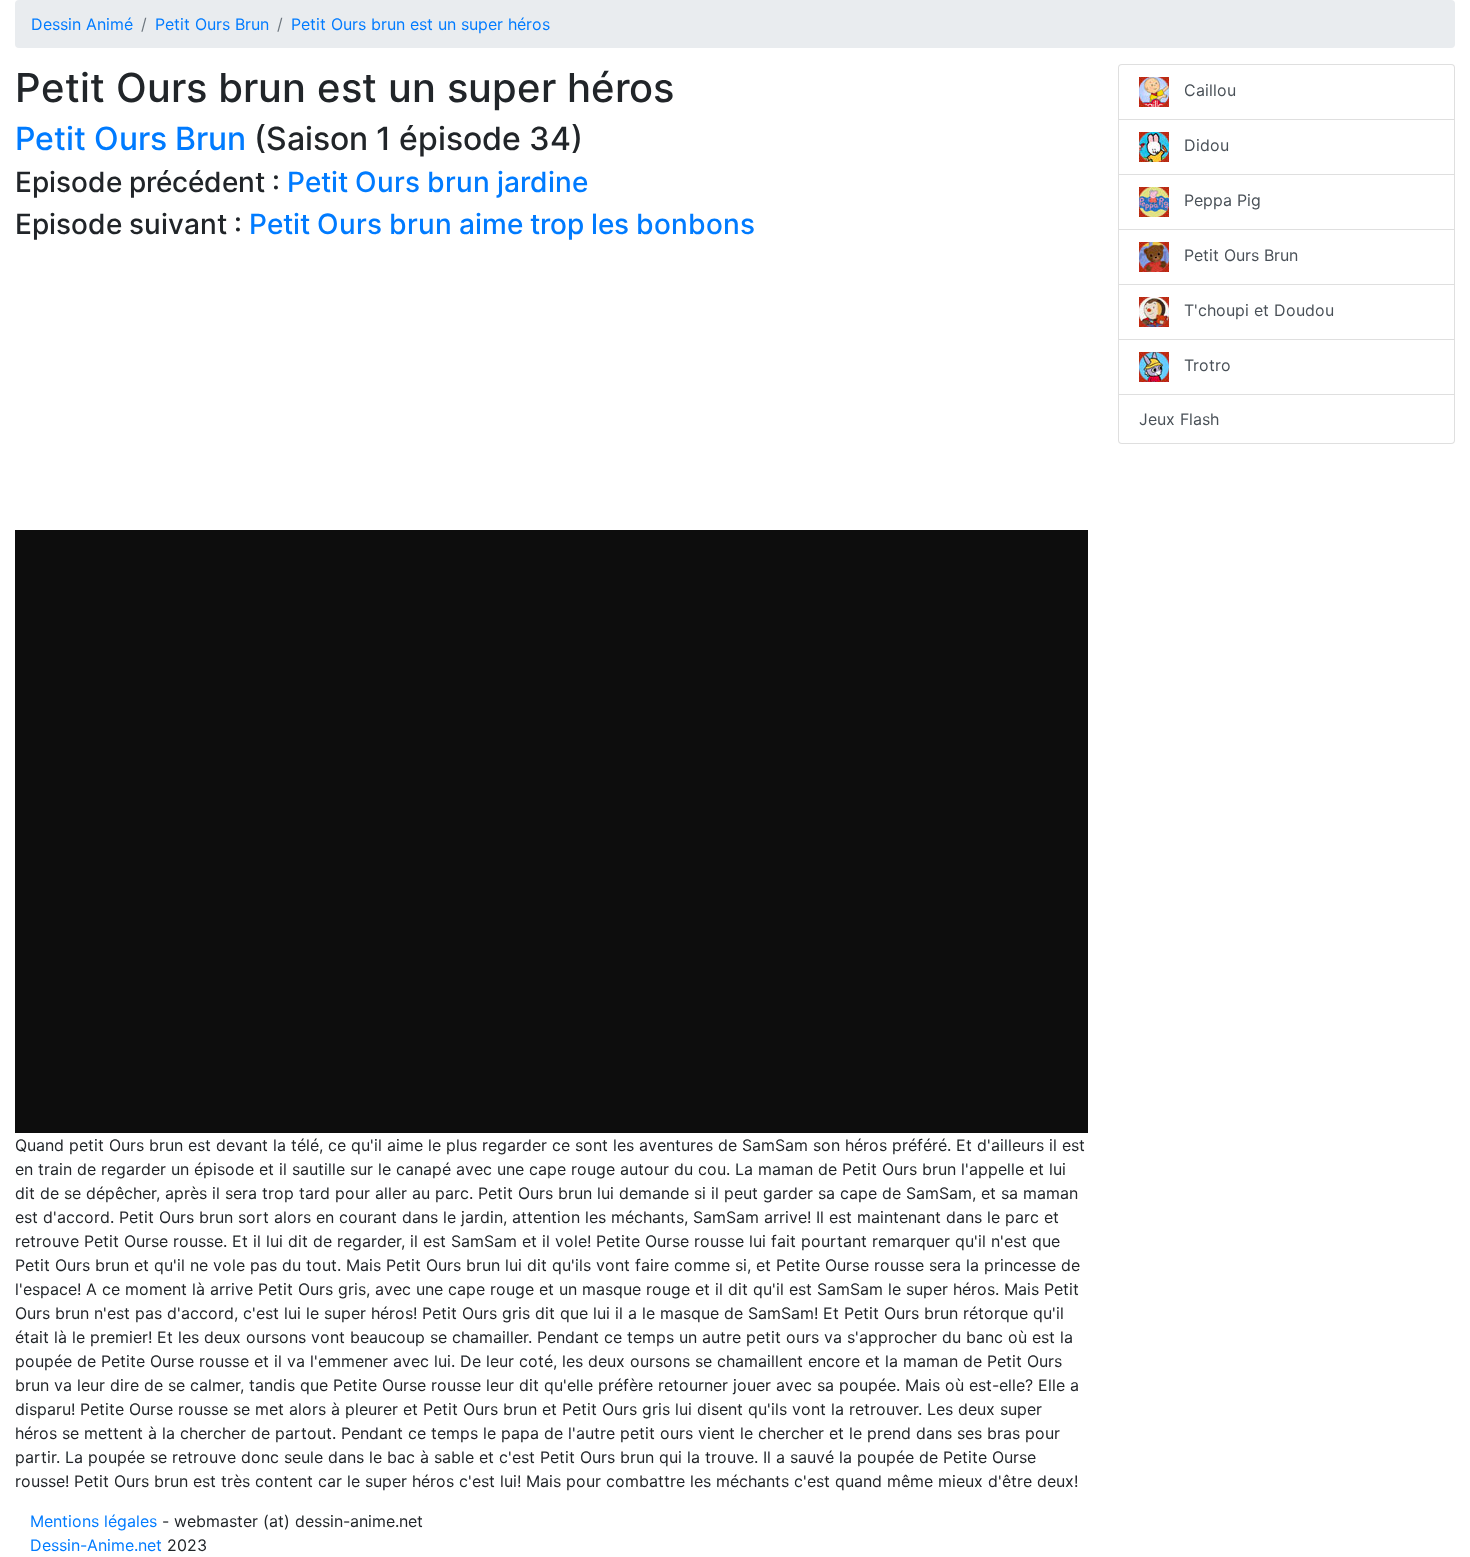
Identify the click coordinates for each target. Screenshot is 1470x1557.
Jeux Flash (1179, 419)
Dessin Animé (82, 24)
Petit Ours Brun (212, 24)
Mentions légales (93, 1521)
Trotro (1200, 365)
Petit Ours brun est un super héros (420, 24)
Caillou (1202, 90)
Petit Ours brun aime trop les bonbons (502, 224)
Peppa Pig (1215, 200)
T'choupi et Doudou (1251, 310)
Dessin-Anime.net (96, 1545)
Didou (1199, 145)
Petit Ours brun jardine (437, 182)
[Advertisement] (551, 390)
